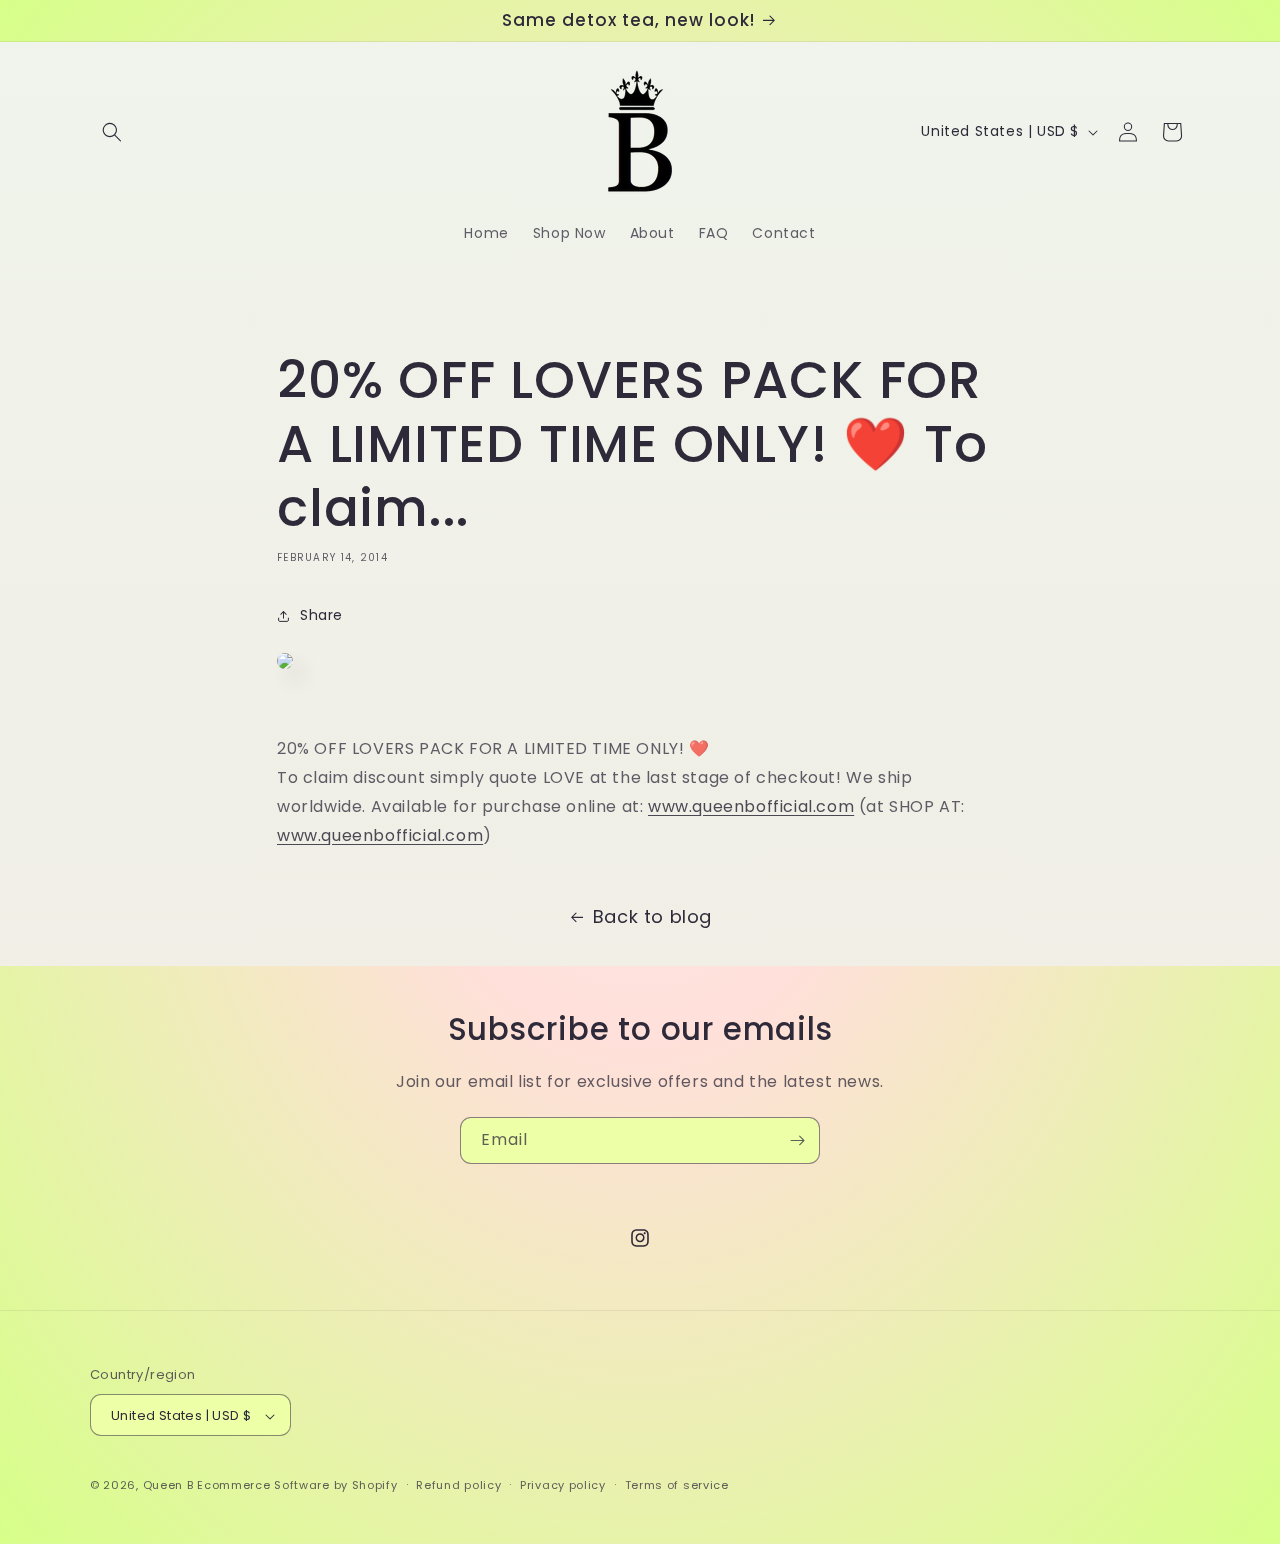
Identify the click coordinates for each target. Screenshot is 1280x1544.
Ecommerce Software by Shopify (297, 1486)
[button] (112, 132)
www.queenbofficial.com (751, 807)
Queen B (168, 1486)
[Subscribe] (797, 1140)
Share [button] (321, 616)
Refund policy (458, 1485)
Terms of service (677, 1485)
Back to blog (652, 916)
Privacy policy (563, 1485)
